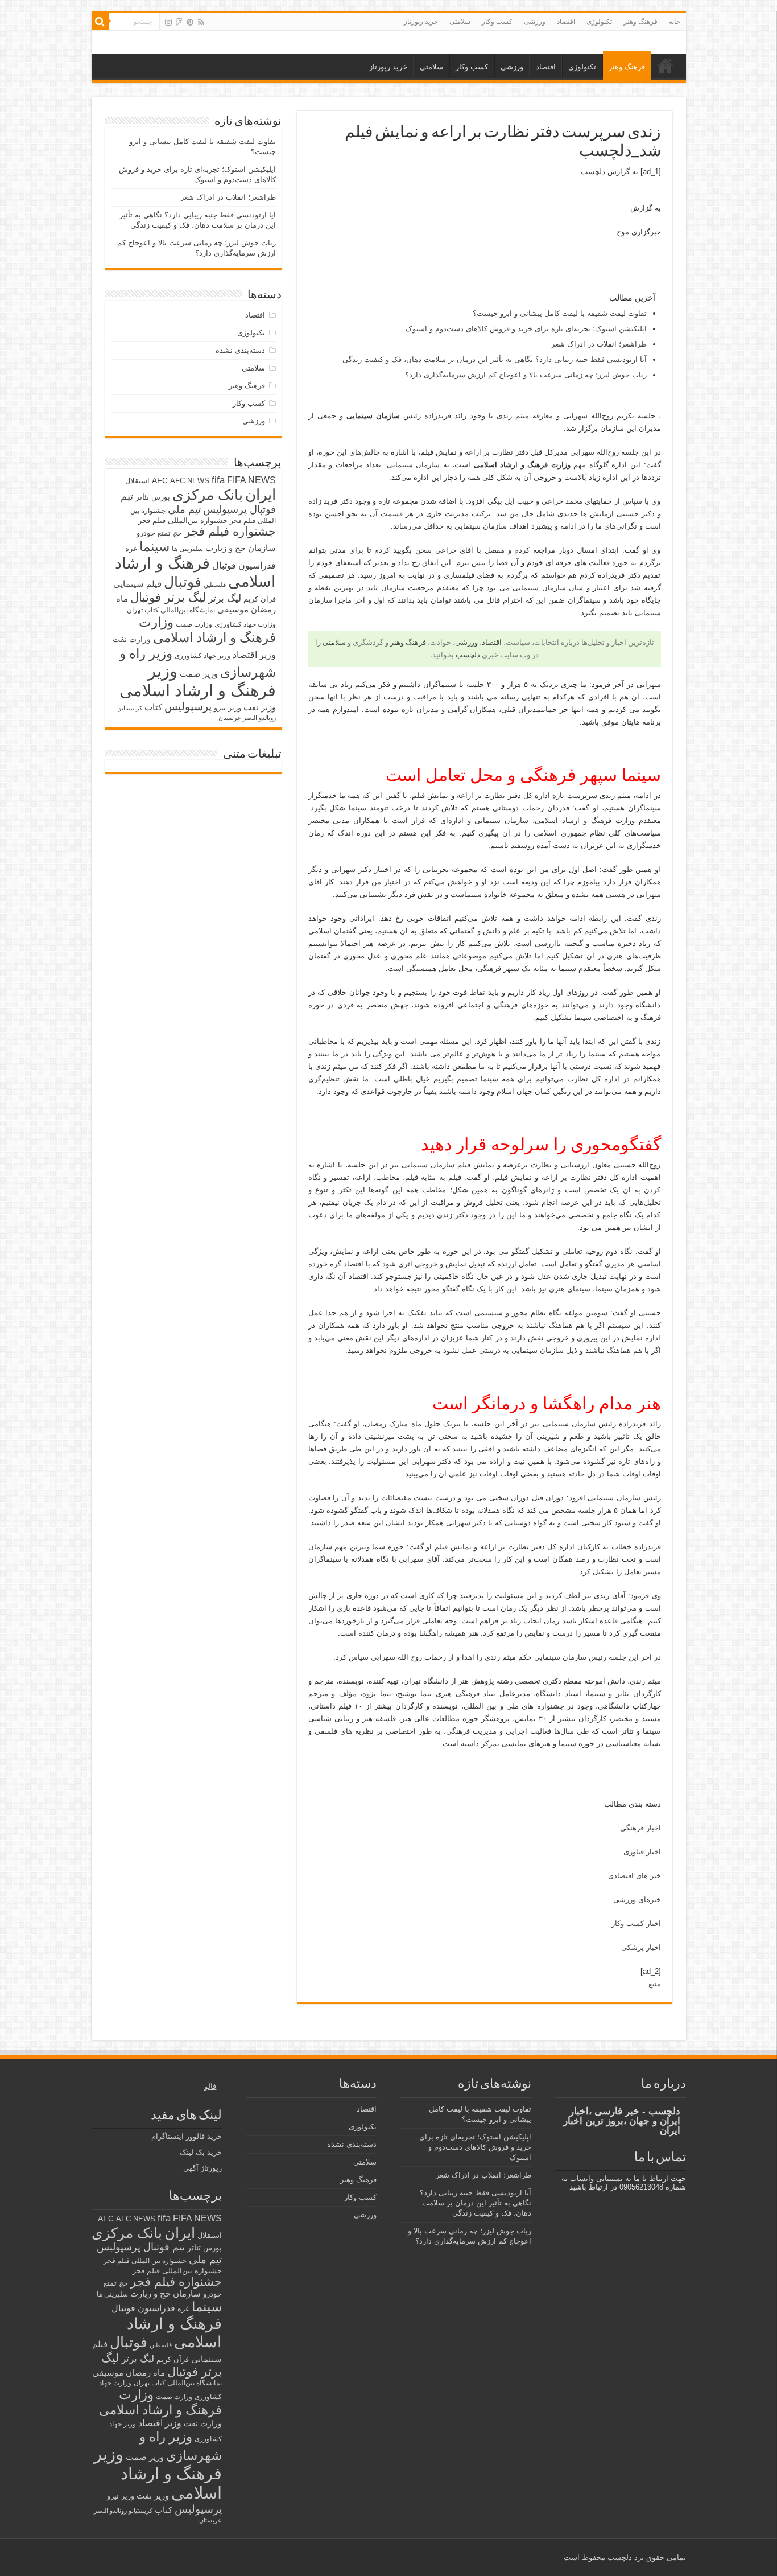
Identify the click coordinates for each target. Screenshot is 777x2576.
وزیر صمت (199, 674)
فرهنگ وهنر (640, 22)
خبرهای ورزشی (637, 1900)
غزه (131, 548)
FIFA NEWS (251, 480)
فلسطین (215, 585)
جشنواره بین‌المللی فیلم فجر (183, 520)
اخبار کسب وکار (636, 1923)
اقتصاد (566, 22)
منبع (655, 1984)
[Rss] (201, 22)
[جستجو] (100, 22)
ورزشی (535, 22)
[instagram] (168, 22)
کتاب (153, 707)
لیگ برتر (225, 598)
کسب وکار (497, 22)
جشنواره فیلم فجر (230, 531)
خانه (675, 22)
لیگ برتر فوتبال (168, 597)
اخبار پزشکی (641, 1947)
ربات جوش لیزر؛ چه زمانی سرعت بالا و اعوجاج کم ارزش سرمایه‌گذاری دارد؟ (526, 375)
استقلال (137, 481)
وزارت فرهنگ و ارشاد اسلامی (207, 630)
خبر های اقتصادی (635, 1876)
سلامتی (460, 22)
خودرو (146, 533)
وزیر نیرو (228, 708)
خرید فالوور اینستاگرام (187, 2136)
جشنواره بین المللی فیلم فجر (145, 2261)
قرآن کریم (260, 599)
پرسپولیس (188, 706)
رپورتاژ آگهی (202, 2168)
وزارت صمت (194, 624)
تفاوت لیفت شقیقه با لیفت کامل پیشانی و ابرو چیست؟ (560, 313)
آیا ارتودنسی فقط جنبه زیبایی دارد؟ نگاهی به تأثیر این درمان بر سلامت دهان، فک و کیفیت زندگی (495, 359)
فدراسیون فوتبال (244, 565)
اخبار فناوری (642, 1852)
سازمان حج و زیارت (241, 548)
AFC (160, 480)
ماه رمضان (145, 2373)
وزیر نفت (260, 707)
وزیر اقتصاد (254, 655)
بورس (161, 497)
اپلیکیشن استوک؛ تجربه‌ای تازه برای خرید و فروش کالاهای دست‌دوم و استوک (526, 329)
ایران (261, 495)
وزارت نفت (132, 639)
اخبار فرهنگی (640, 1828)
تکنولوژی (599, 22)
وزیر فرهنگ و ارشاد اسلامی (198, 680)
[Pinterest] (190, 22)
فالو (210, 2086)
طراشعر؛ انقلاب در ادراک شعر (599, 344)
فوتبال (183, 582)
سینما (154, 546)
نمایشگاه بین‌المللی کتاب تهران (171, 610)
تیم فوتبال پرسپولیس (141, 2247)
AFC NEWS (190, 481)
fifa (218, 480)
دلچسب (593, 172)
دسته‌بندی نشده (240, 350)
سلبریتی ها (187, 549)
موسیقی (233, 610)
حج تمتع (170, 533)
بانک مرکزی (208, 495)
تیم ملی (184, 509)
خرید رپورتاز (421, 22)
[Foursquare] (179, 22)
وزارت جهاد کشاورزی (245, 624)
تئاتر (142, 497)
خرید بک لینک (201, 2152)
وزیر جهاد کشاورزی (202, 656)
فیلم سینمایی (137, 584)
